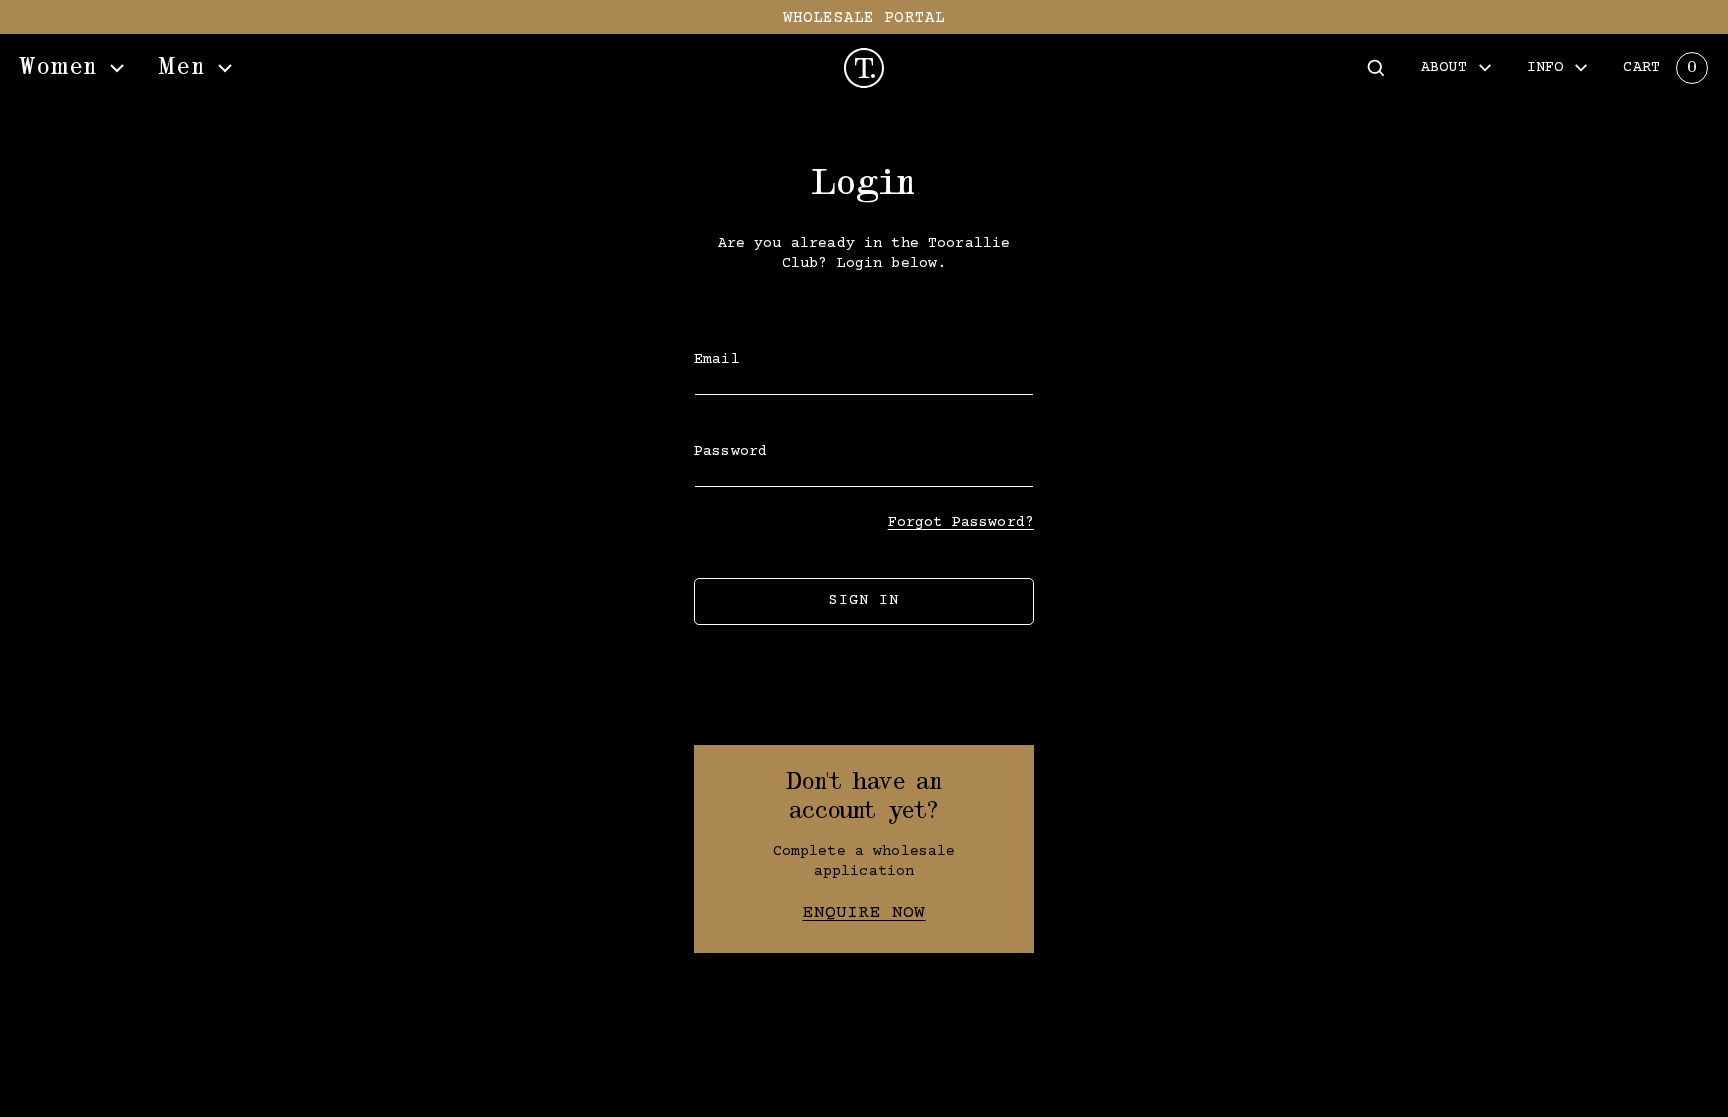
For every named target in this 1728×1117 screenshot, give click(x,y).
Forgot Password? (961, 522)
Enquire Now (864, 913)
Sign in (864, 600)
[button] (1376, 68)
